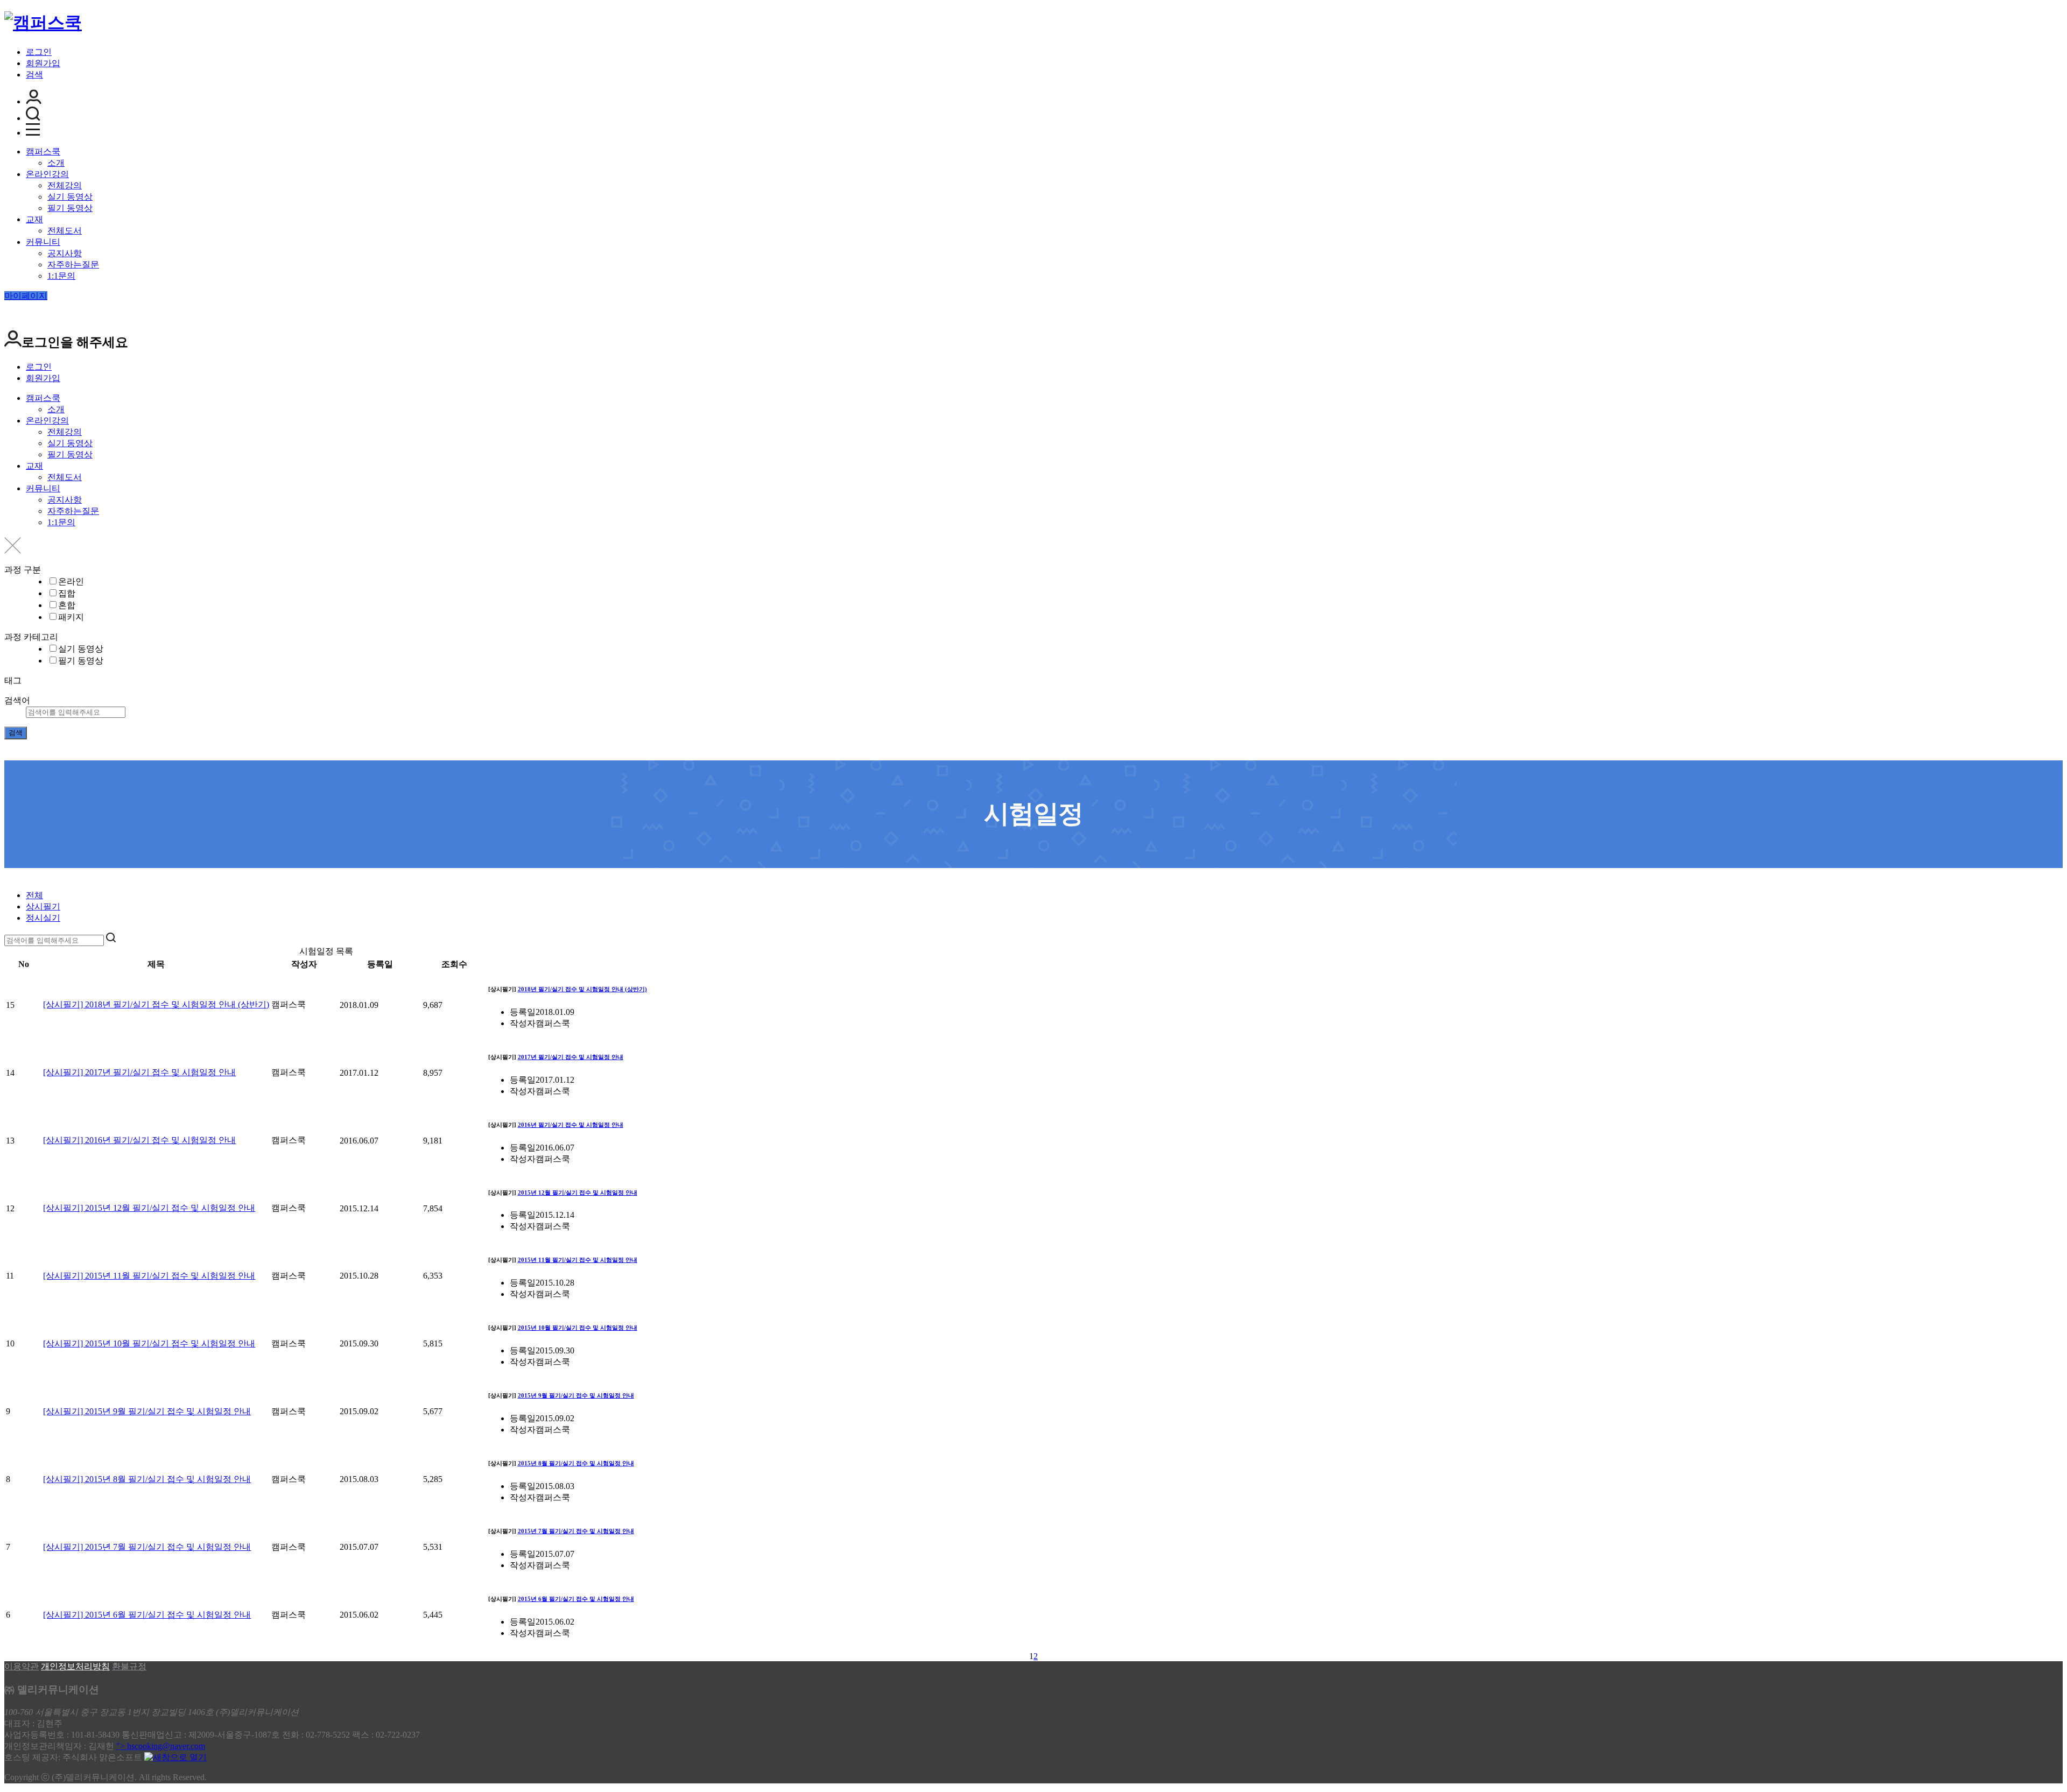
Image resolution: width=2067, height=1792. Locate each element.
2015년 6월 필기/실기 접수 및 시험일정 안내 (576, 1599)
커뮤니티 (43, 242)
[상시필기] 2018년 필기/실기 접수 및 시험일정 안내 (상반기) (156, 1004)
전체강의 (65, 185)
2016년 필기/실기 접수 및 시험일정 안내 (571, 1125)
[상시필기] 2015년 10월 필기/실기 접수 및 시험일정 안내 (149, 1343)
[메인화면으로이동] (43, 23)
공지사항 (65, 253)
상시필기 (43, 906)
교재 (34, 219)
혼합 (67, 605)
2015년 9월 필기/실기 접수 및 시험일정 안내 (576, 1395)
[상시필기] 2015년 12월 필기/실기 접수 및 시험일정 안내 (149, 1208)
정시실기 (43, 918)
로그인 (39, 52)
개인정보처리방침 (75, 1666)
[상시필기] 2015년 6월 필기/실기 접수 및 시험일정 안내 (147, 1615)
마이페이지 (26, 296)
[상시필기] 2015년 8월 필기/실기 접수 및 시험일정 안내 (147, 1479)
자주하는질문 (73, 264)
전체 (34, 895)
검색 (34, 75)
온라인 (71, 581)
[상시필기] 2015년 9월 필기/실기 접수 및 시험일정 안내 (147, 1411)
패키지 (71, 617)
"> (161, 1746)
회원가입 (43, 63)
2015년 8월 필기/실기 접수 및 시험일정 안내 (576, 1463)
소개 (56, 163)
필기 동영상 (70, 208)
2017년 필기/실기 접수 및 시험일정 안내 (571, 1057)
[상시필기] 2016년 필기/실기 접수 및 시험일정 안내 (139, 1140)
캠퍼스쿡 (43, 151)
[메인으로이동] (11, 876)
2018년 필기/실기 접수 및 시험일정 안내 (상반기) (582, 989)
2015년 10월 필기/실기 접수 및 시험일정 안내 (578, 1328)
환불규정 (129, 1666)
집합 (67, 593)
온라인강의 (47, 174)
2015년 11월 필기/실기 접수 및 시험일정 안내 (578, 1260)
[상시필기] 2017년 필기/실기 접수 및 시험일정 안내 (139, 1072)
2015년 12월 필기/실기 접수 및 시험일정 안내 (578, 1193)
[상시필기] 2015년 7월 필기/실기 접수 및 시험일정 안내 (147, 1547)
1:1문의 (61, 276)
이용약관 (22, 1666)
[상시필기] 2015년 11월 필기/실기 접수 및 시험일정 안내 (149, 1276)
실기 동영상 (70, 197)
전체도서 (65, 231)
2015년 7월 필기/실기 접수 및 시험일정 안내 (576, 1531)
